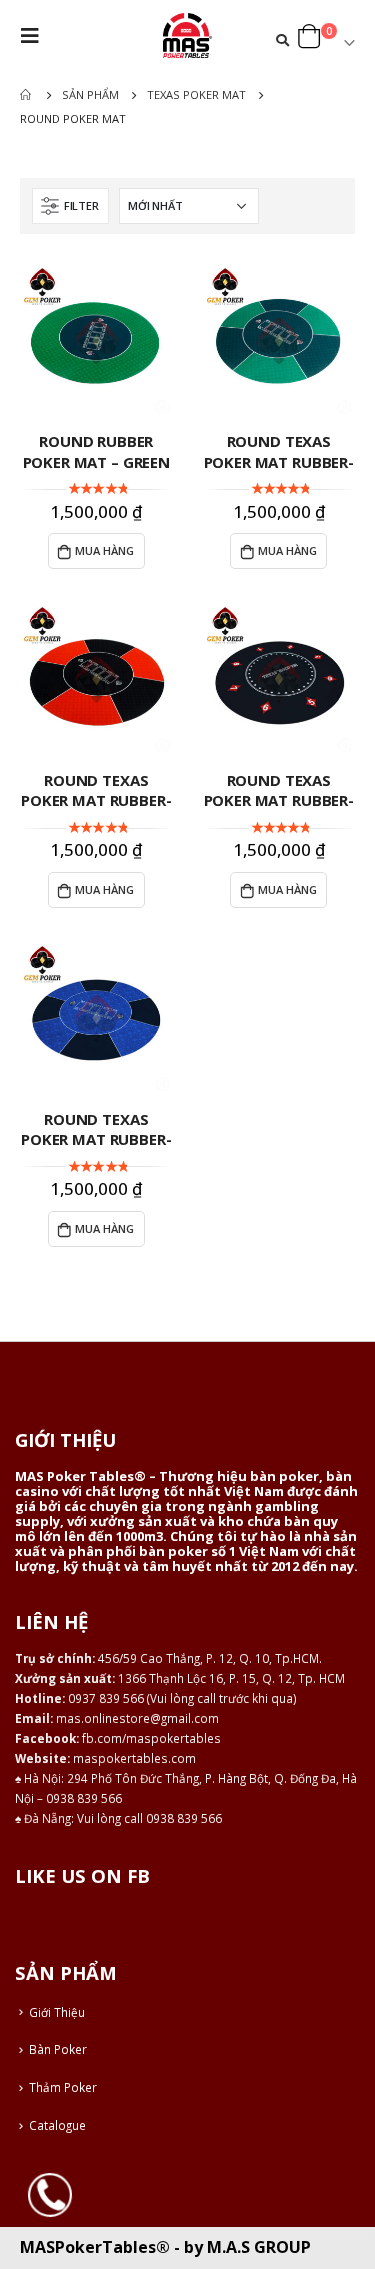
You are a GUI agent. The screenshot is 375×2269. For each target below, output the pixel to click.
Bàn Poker (58, 2049)
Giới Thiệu (57, 2012)
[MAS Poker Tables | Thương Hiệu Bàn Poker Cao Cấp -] (188, 35)
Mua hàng (104, 550)
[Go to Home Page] (27, 95)
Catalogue (57, 2125)
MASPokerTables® (95, 2247)
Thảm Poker (63, 2087)
